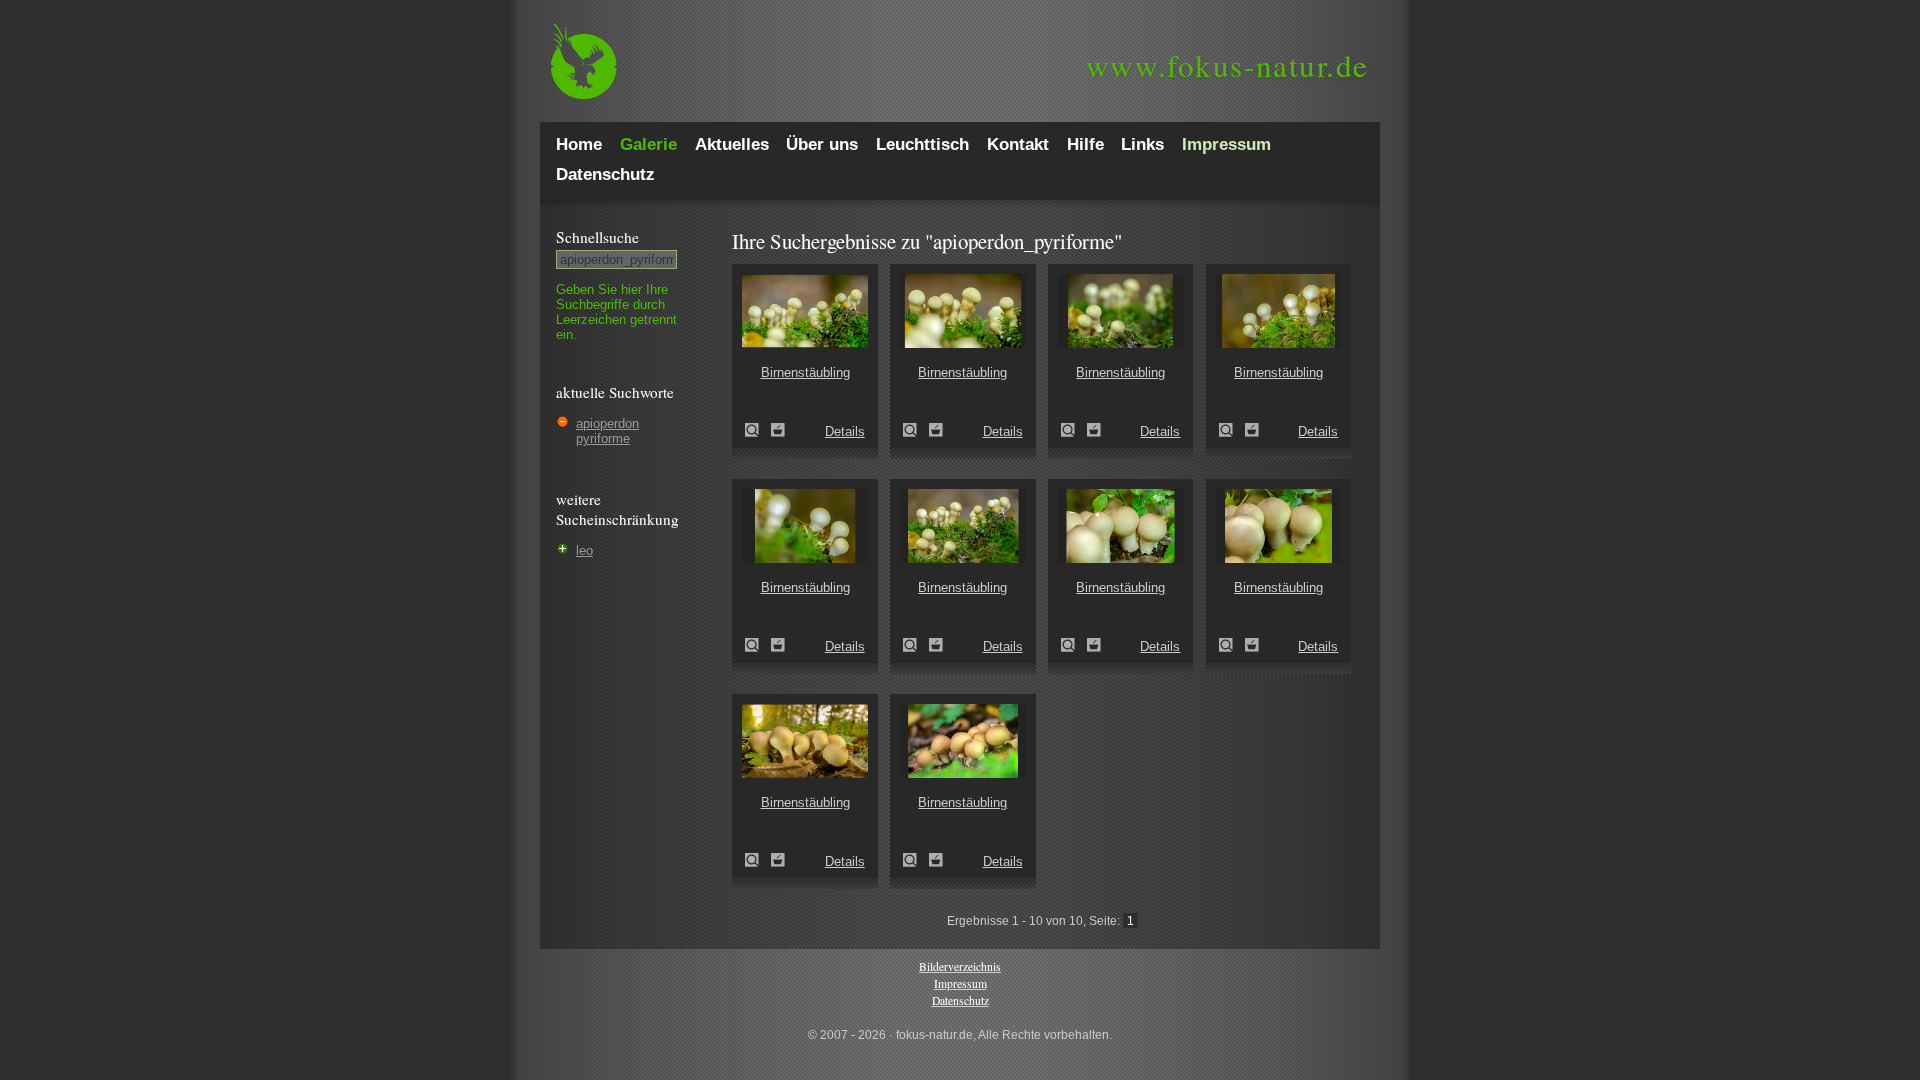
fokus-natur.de (1227, 65)
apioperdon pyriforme (607, 431)
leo (584, 550)
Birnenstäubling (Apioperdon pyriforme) (758, 430)
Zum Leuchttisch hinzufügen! (778, 430)
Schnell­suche (597, 237)
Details (845, 431)
